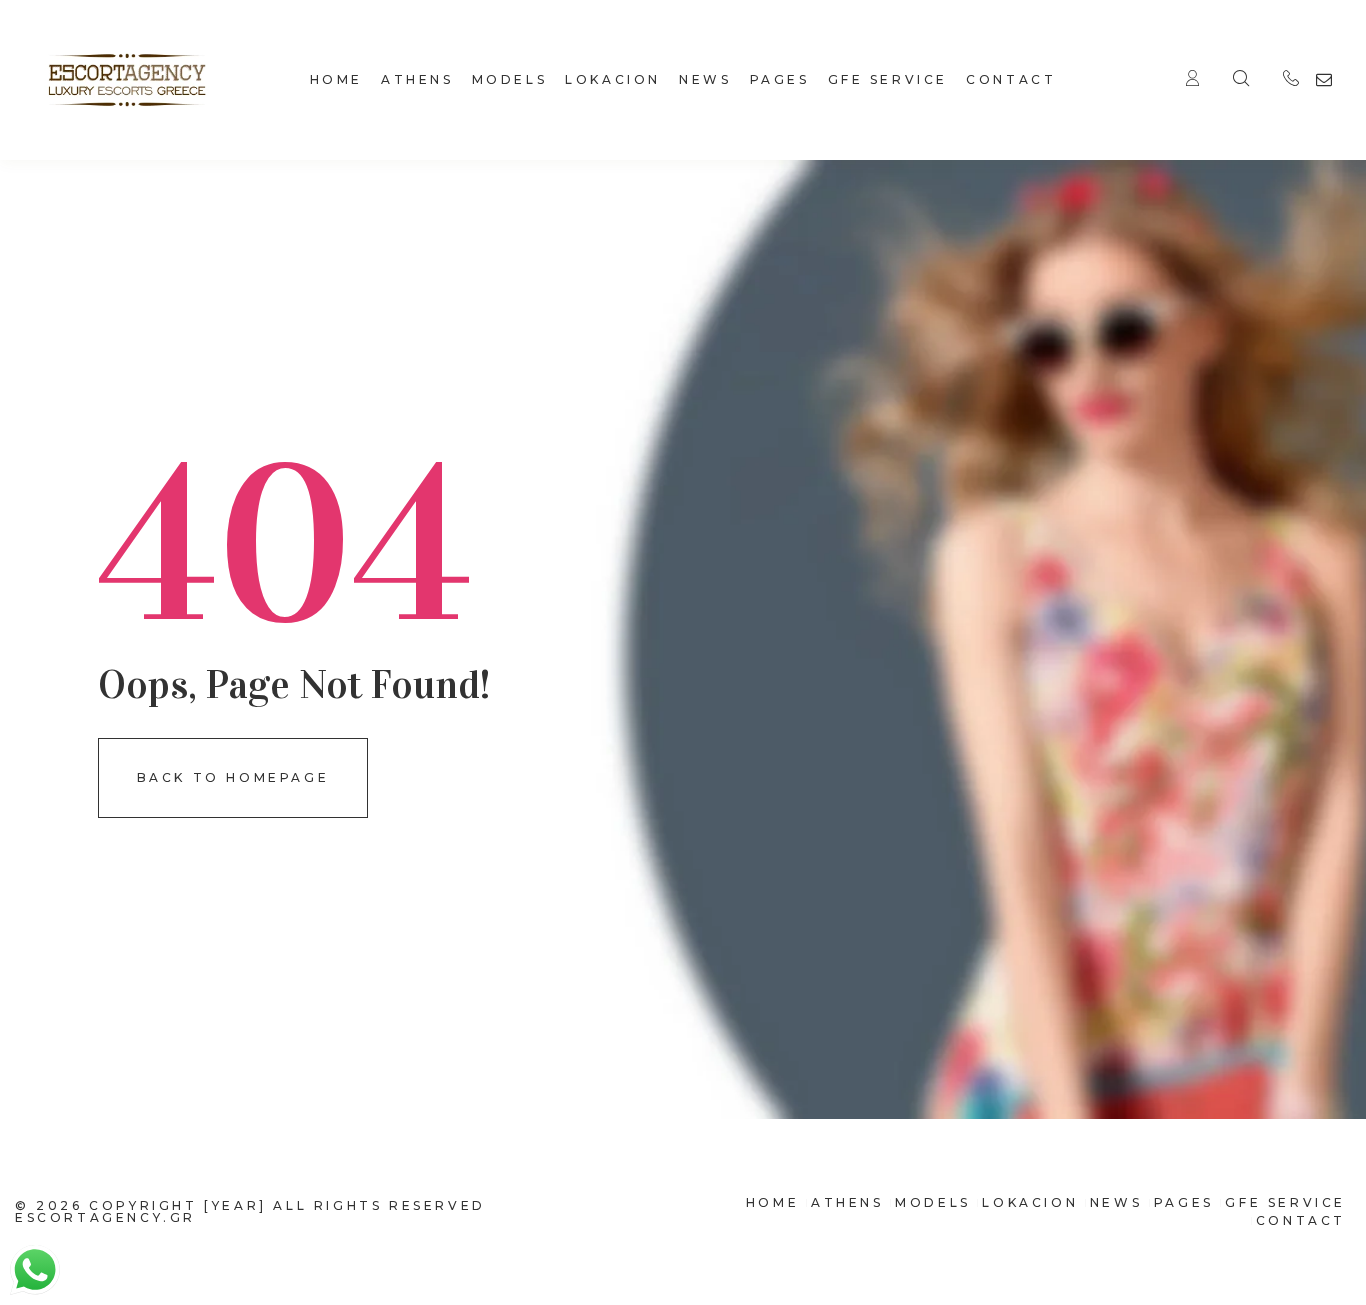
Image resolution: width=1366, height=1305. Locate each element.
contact (1011, 79)
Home (336, 79)
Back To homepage (233, 777)
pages (780, 79)
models (510, 79)
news (705, 79)
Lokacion (613, 79)
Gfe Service (888, 79)
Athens (417, 79)
